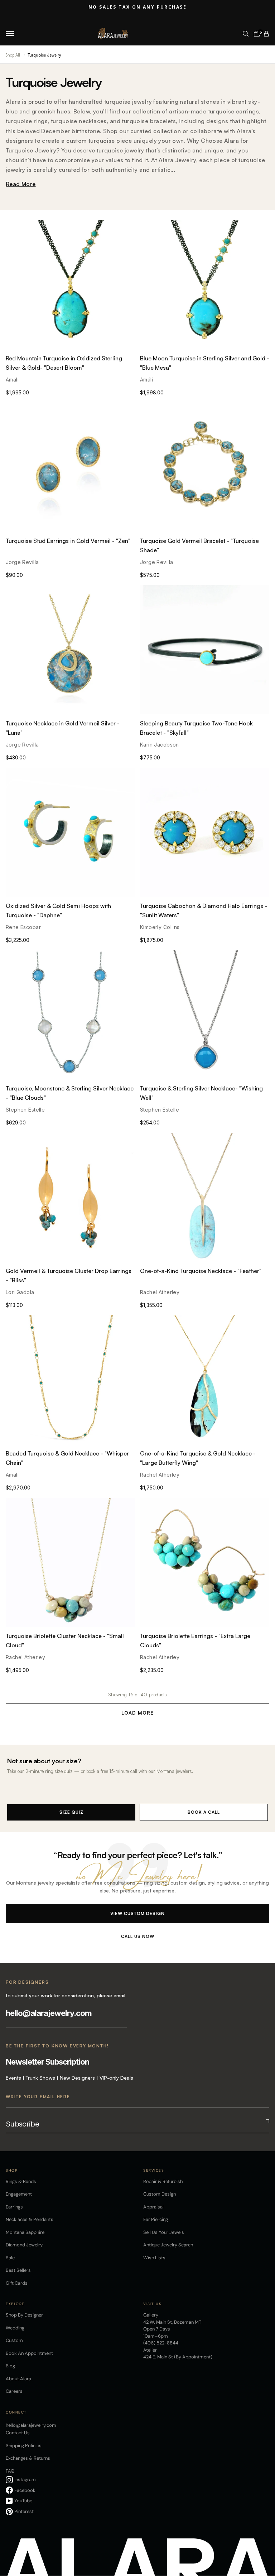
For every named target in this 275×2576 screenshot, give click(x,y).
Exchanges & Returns (28, 2458)
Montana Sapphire (25, 2232)
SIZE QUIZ (71, 1812)
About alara (18, 2379)
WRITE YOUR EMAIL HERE (38, 2097)
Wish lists (154, 2258)
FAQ (10, 2471)
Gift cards (17, 2283)
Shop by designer (24, 2315)
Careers (14, 2391)
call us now (138, 1936)
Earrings (14, 2207)
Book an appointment (29, 2353)
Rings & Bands (21, 2181)
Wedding (15, 2328)
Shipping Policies (24, 2446)
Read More (21, 184)
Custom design (160, 2194)
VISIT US (152, 2304)
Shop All (13, 55)
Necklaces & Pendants (30, 2219)
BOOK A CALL (204, 1812)
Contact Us (18, 2433)
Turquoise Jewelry (44, 55)
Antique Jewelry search (168, 2245)
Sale (10, 2258)
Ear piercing (156, 2219)
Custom (14, 2340)
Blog (10, 2366)
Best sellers (18, 2270)
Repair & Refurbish (163, 2181)
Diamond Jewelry (24, 2245)
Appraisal (153, 2207)
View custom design (137, 1913)
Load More (137, 1713)
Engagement (19, 2194)
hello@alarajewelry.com (49, 2013)
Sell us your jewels (164, 2232)
